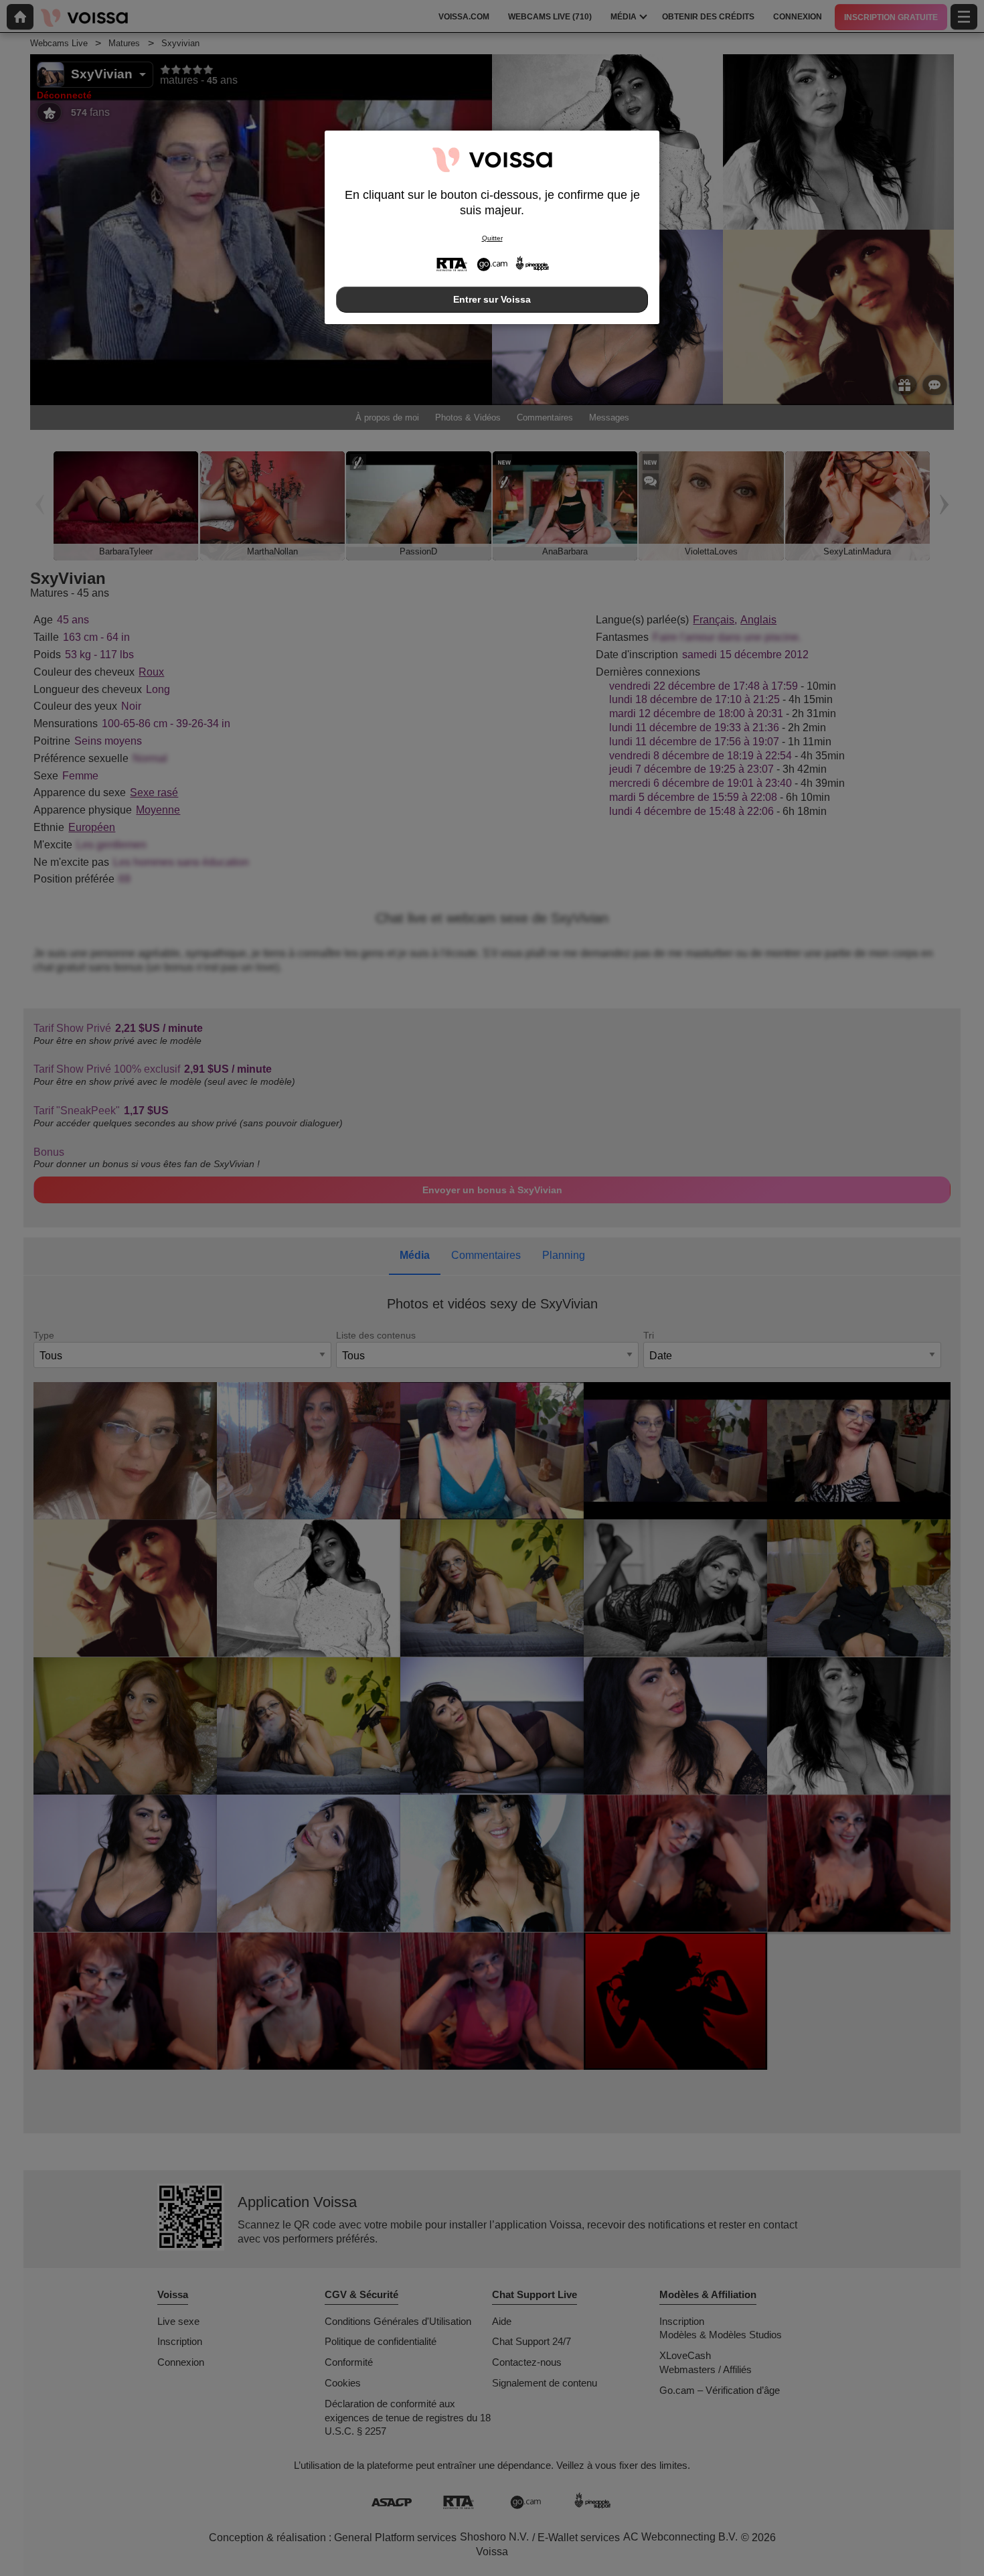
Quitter (492, 238)
